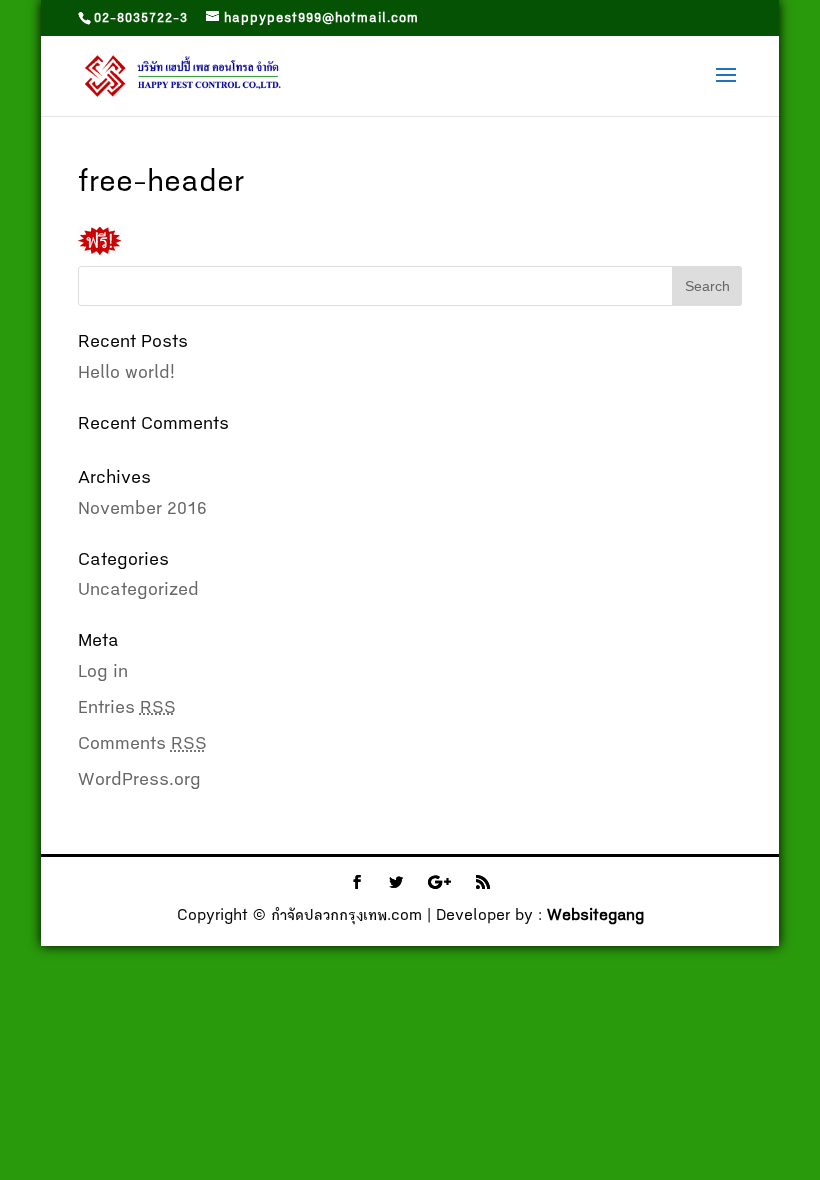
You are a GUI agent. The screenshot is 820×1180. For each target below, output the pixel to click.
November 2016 (142, 510)
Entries (127, 709)
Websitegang (595, 917)
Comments (142, 745)
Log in (103, 673)
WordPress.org (139, 781)
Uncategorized (138, 591)
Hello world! (126, 374)
